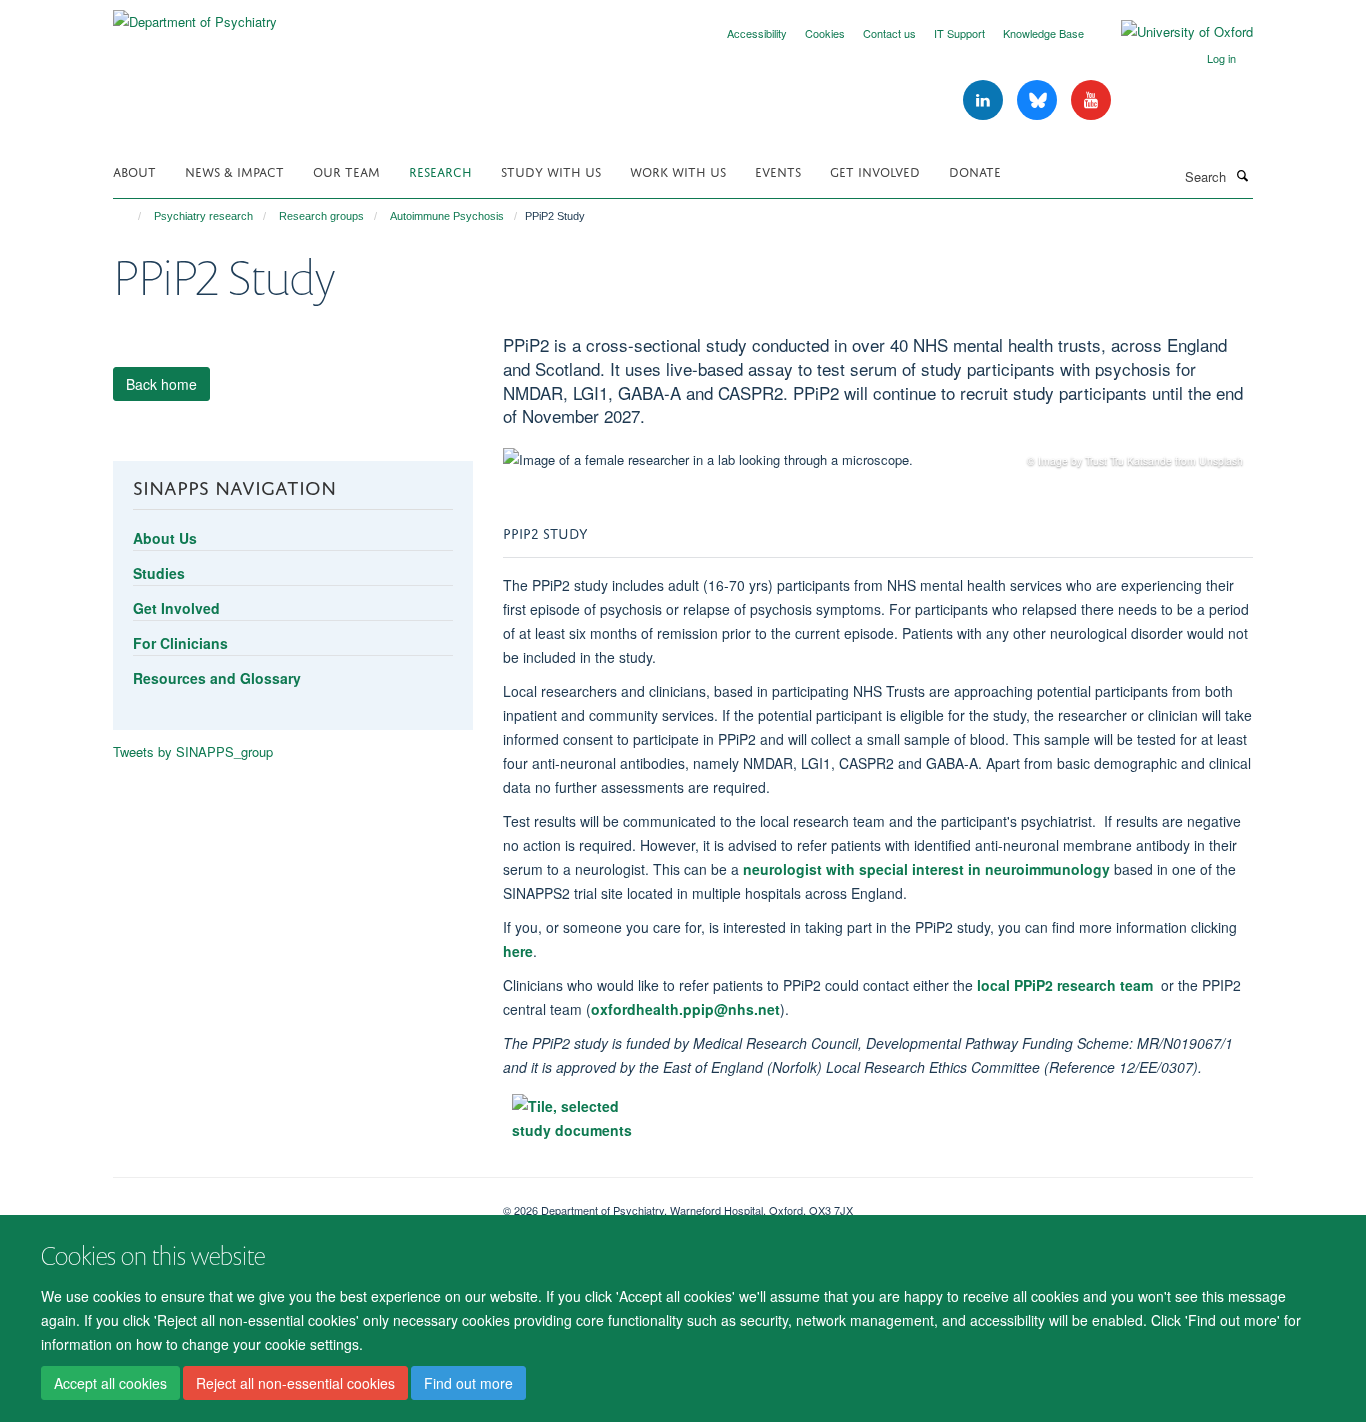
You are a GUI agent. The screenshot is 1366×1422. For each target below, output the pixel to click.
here (518, 951)
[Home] (130, 216)
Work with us (678, 170)
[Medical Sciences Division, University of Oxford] (293, 1203)
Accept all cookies (110, 1383)
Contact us (889, 33)
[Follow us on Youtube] (1091, 100)
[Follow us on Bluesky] (1039, 100)
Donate (975, 170)
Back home (161, 384)
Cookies (825, 33)
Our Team (346, 170)
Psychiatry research (203, 216)
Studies (159, 573)
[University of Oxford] (1172, 32)
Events (778, 170)
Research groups (321, 216)
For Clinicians (180, 643)
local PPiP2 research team (1065, 985)
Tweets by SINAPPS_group (193, 751)
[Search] (1242, 175)
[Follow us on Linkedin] (985, 100)
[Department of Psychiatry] (195, 14)
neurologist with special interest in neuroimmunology (926, 869)
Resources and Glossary (217, 678)
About (134, 170)
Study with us (551, 170)
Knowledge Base (1043, 33)
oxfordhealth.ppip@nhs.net (685, 1009)
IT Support (959, 33)
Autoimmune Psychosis (447, 216)
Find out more (468, 1383)
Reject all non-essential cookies (295, 1383)
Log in (1221, 58)
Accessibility (757, 33)
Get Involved (875, 170)
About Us (165, 538)
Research (440, 170)
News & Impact (234, 170)
